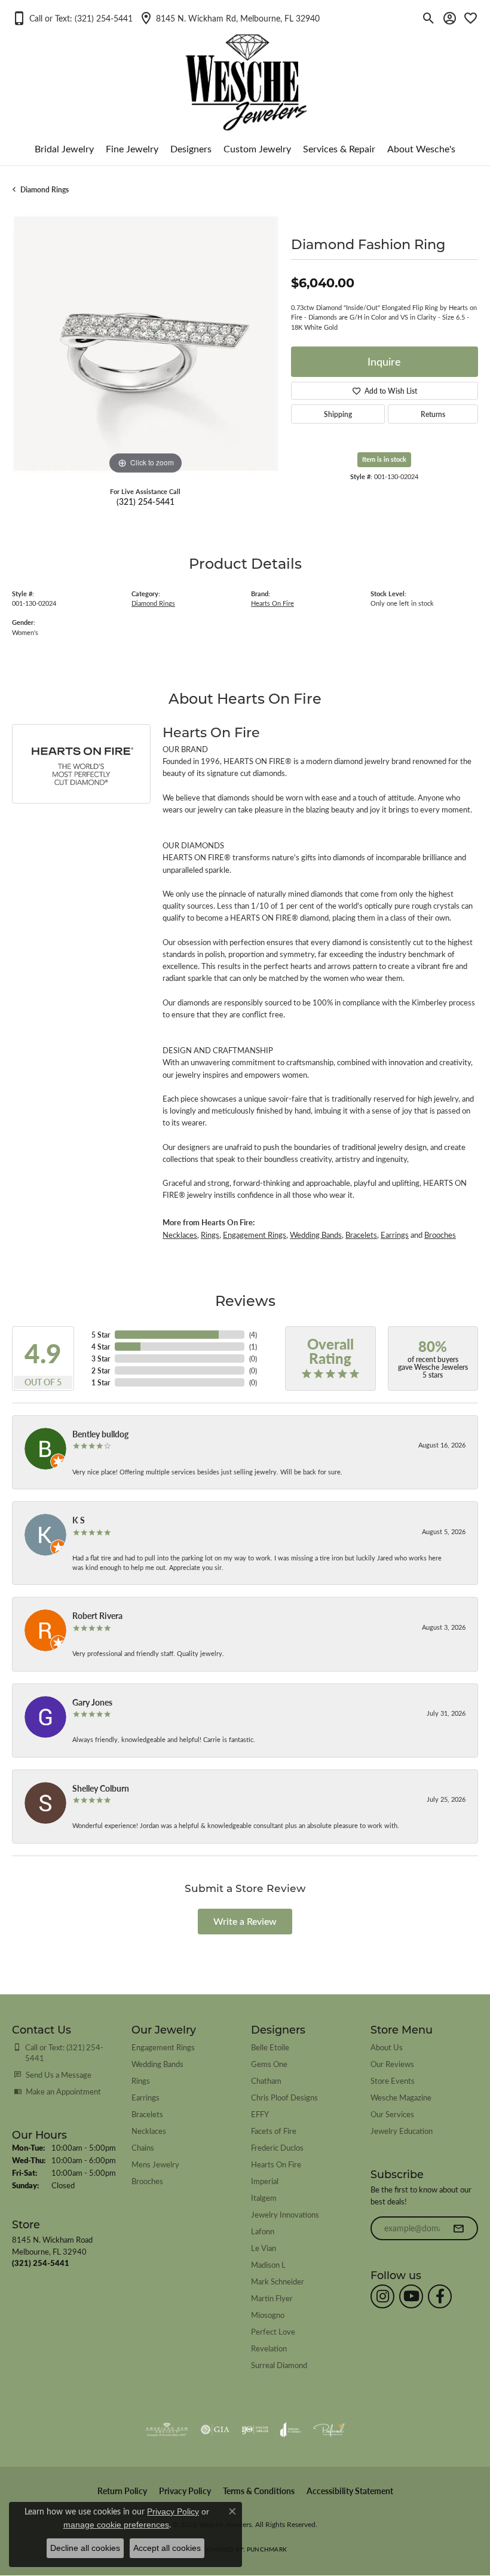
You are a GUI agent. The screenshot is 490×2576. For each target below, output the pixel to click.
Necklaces (180, 1235)
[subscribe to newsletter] (458, 2228)
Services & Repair (339, 148)
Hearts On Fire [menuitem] (276, 2164)
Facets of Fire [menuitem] (274, 2131)
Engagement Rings (255, 1235)
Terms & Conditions (259, 2491)
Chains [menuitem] (143, 2147)
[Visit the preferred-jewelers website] (329, 2430)
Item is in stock (384, 459)
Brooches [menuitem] (147, 2181)
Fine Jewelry (132, 148)
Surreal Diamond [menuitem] (279, 2365)
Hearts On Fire (272, 603)
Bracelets (361, 1235)
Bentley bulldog (100, 1434)
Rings (210, 1235)
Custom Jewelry (257, 148)
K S (79, 1520)
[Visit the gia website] (215, 2430)
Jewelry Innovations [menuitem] (285, 2214)
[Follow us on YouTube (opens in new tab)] (411, 2296)
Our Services (392, 2114)
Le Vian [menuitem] (264, 2248)
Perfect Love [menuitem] (273, 2331)
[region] (146, 344)
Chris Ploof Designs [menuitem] (284, 2097)
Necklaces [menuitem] (149, 2131)
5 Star (101, 1335)
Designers (191, 148)
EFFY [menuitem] (260, 2114)
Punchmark (267, 2549)
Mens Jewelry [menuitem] (155, 2164)
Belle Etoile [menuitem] (270, 2047)
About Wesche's (421, 148)
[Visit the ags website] (167, 2430)
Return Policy (122, 2491)
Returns (433, 414)
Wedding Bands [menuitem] (157, 2064)
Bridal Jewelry (64, 148)
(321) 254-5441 (146, 501)
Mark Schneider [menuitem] (278, 2281)
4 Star (101, 1347)
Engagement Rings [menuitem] (163, 2047)
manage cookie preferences (116, 2525)
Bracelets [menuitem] (147, 2114)
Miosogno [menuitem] (268, 2315)
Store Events (393, 2080)
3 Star (101, 1358)
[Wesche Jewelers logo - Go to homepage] (245, 73)
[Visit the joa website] (291, 2430)
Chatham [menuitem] (266, 2080)
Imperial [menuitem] (265, 2181)
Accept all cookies (167, 2548)
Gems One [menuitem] (269, 2064)
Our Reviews (392, 2064)
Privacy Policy (185, 2491)
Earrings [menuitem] (146, 2097)
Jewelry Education (402, 2131)
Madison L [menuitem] (268, 2264)
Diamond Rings (45, 189)
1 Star (101, 1382)
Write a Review (245, 1921)
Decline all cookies (85, 2548)
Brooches (440, 1235)
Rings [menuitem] (141, 2080)
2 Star (101, 1370)
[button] (72, 18)
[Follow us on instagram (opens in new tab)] (382, 2296)
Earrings (395, 1235)
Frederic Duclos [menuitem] (277, 2147)
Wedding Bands (316, 1235)
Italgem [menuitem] (264, 2198)
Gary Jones (92, 1702)
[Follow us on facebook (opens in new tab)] (440, 2296)
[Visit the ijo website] (255, 2430)
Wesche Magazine (401, 2097)
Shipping (338, 414)
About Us (387, 2047)
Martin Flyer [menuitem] (272, 2298)
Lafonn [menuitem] (263, 2231)
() (253, 1335)
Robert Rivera (97, 1615)
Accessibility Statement (350, 2491)
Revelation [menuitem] (269, 2348)
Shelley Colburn (101, 1788)
